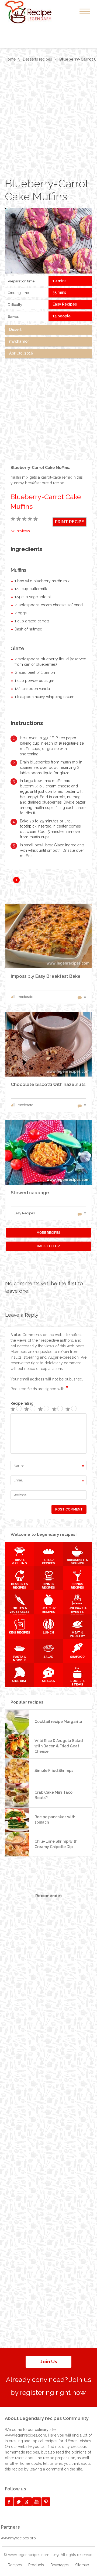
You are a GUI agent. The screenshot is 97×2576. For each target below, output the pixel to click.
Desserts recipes (37, 59)
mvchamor (19, 341)
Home (10, 59)
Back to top (48, 1246)
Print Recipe (70, 522)
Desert (15, 330)
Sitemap (82, 2565)
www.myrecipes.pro (18, 2538)
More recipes (48, 1233)
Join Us (49, 2362)
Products (36, 2565)
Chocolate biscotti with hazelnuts (48, 1084)
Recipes (15, 2565)
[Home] (34, 12)
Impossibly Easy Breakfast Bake (46, 976)
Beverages (60, 2565)
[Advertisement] (48, 121)
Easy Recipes (65, 304)
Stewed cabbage (30, 1193)
